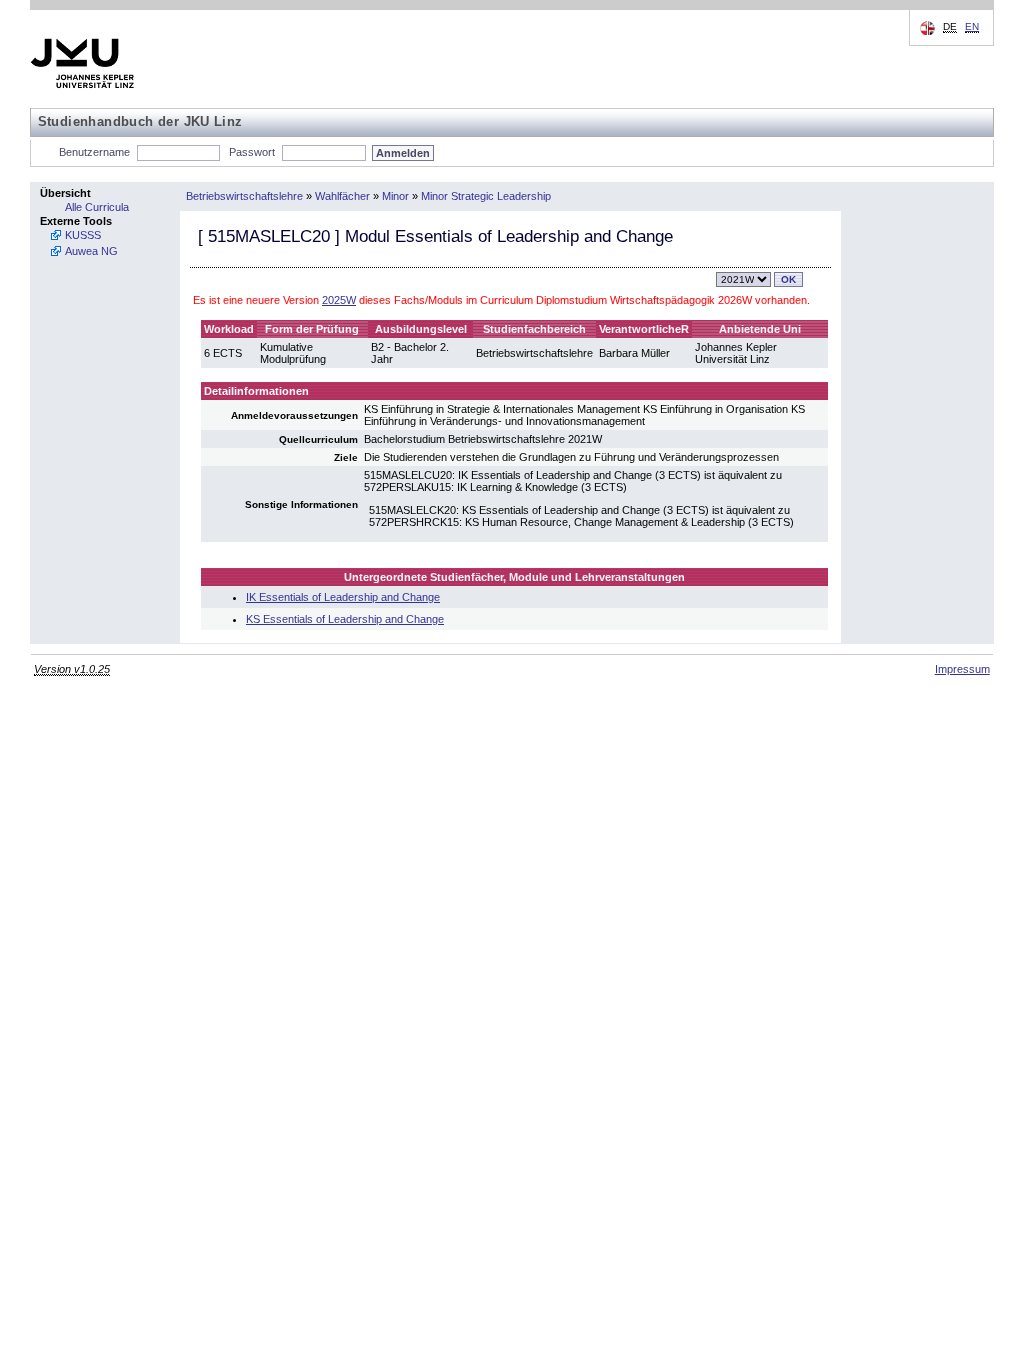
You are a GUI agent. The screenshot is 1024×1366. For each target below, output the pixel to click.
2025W (339, 300)
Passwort (252, 152)
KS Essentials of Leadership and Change (345, 619)
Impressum (962, 669)
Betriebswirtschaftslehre (244, 196)
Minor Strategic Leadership (486, 196)
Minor (395, 196)
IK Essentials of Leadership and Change (343, 597)
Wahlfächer (342, 196)
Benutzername (94, 152)
